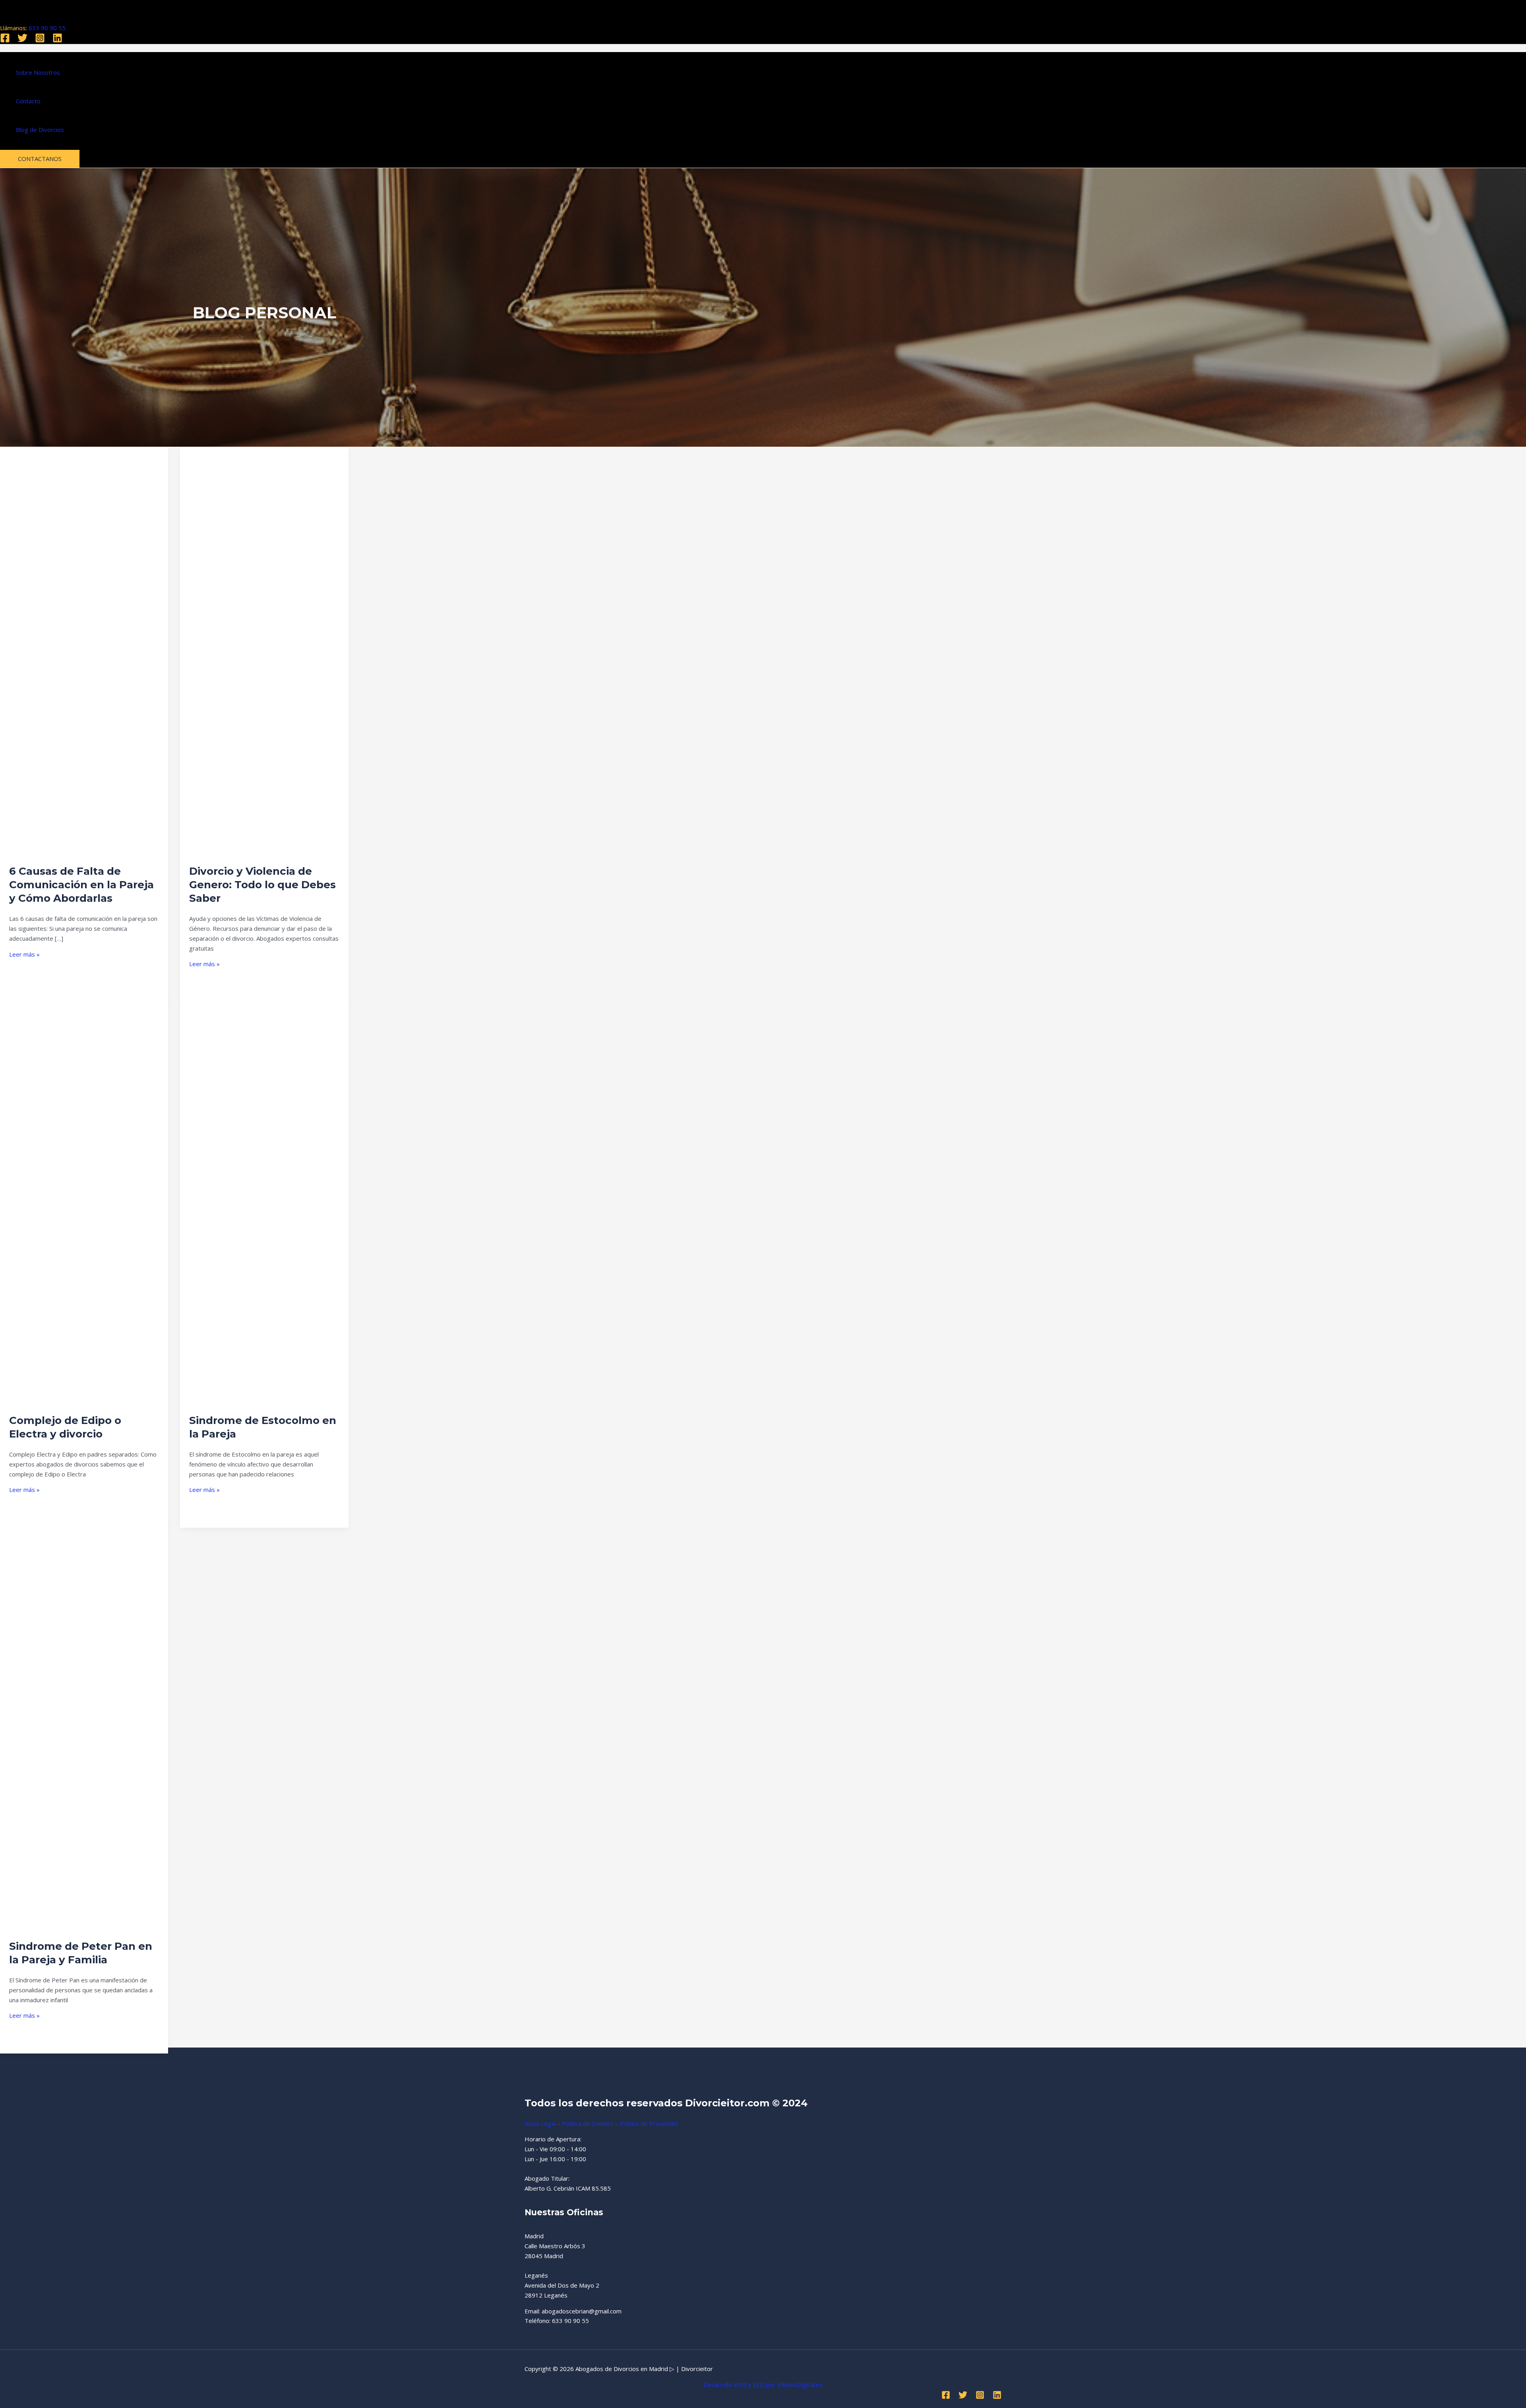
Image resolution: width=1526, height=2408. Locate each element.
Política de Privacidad (649, 2123)
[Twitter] (22, 41)
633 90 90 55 (47, 28)
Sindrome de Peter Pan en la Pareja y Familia (81, 1953)
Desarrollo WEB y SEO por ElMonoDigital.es (763, 2385)
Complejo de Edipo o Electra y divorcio (65, 1427)
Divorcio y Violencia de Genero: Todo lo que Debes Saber (262, 885)
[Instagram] (40, 41)
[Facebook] (5, 41)
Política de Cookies (588, 2123)
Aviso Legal (540, 2123)
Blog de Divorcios (40, 130)
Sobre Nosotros (38, 72)
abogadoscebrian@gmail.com (582, 2311)
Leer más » (24, 954)
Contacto (28, 101)
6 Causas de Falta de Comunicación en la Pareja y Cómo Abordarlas (81, 885)
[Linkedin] (57, 41)
